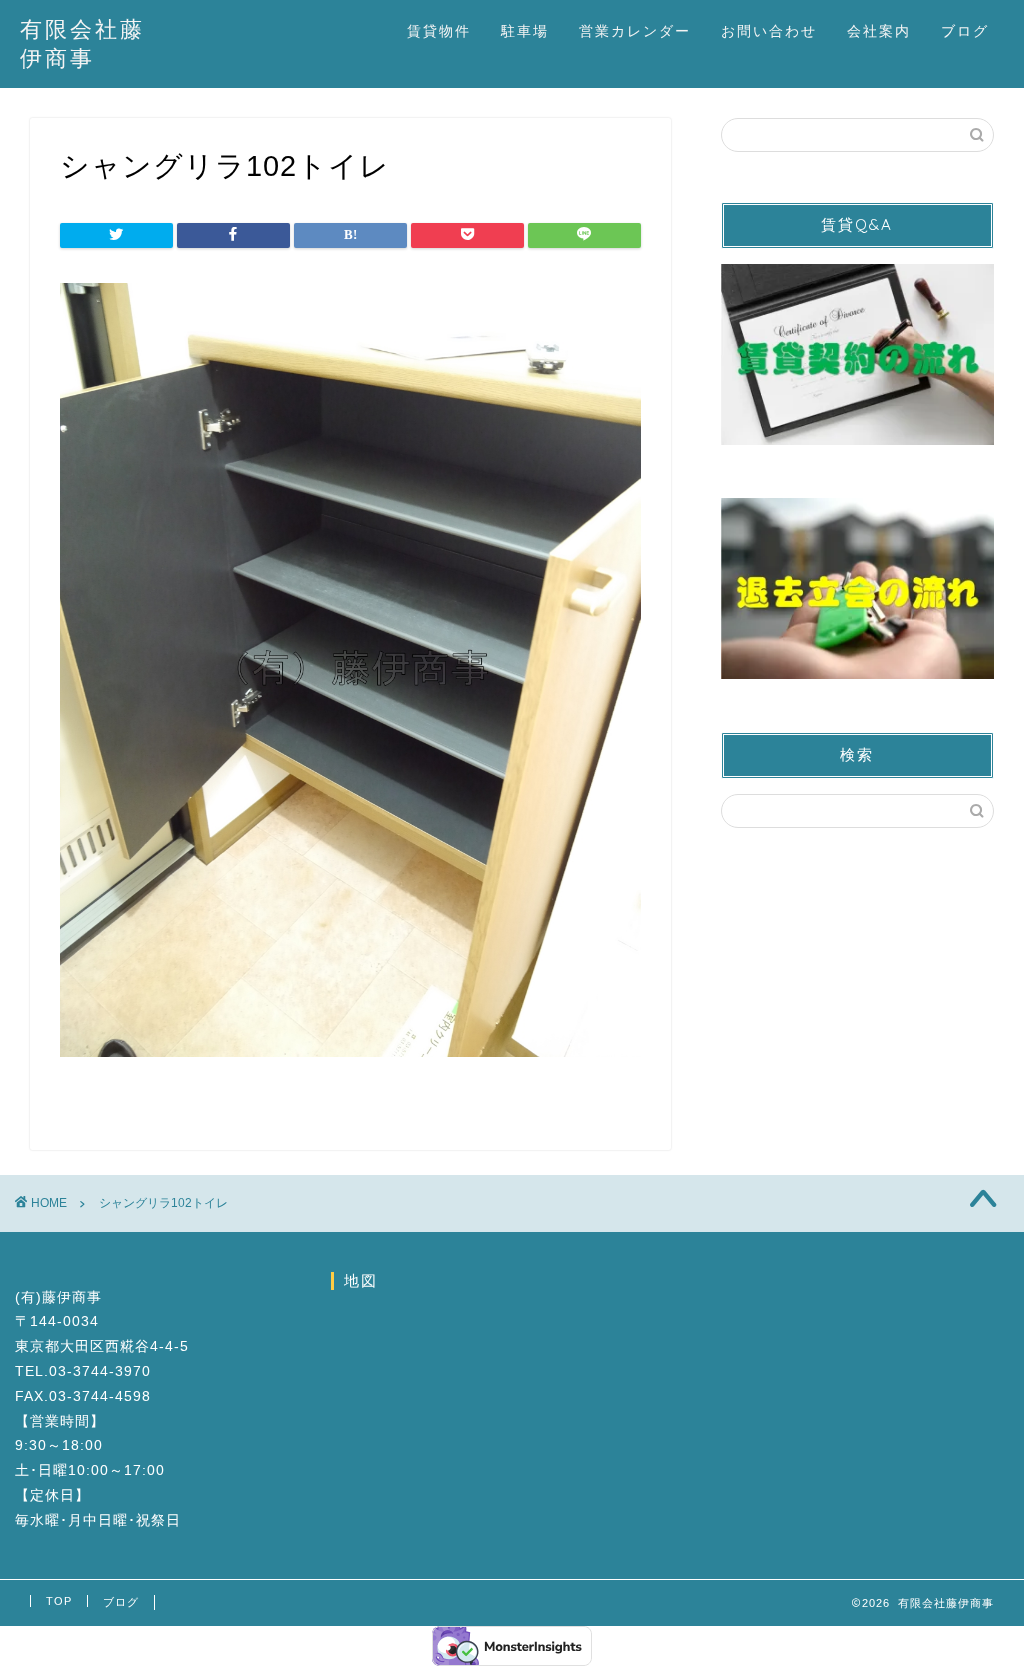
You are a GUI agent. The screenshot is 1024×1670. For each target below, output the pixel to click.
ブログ (965, 31)
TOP (59, 1601)
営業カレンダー (635, 31)
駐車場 (525, 31)
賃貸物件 (439, 31)
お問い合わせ (769, 31)
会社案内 (879, 31)
